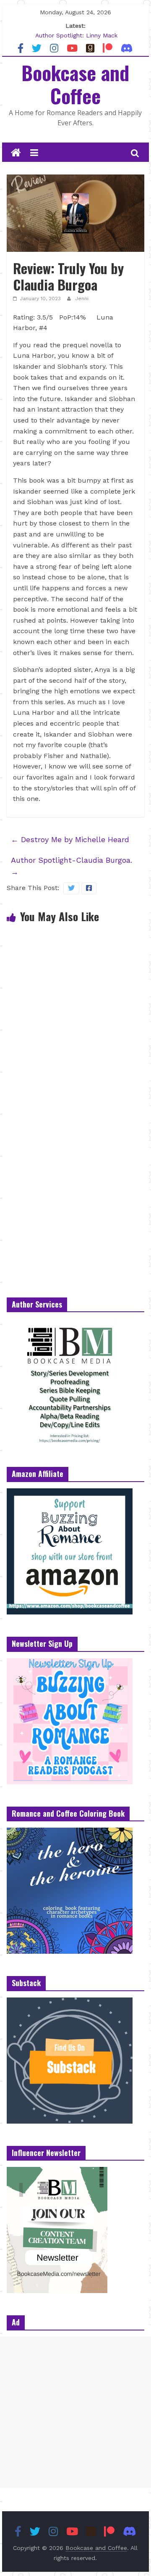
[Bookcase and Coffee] (16, 153)
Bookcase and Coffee (75, 84)
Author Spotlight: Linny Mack (76, 37)
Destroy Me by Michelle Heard (70, 839)
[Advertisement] (75, 2412)
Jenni (82, 299)
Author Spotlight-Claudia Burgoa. (72, 866)
